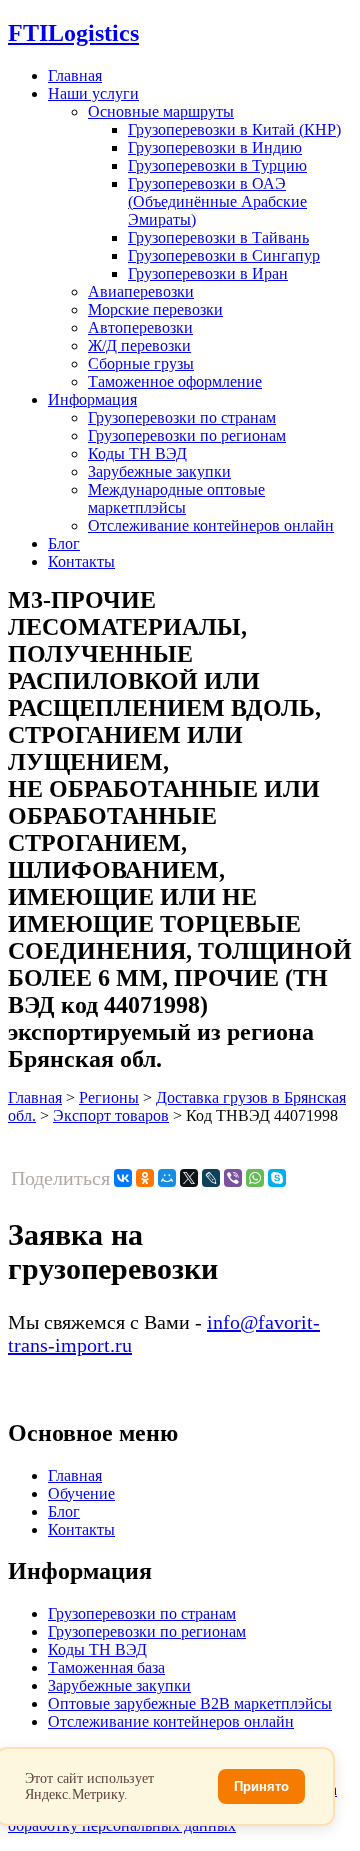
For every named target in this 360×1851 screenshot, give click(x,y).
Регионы (109, 1097)
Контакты (81, 561)
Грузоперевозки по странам (182, 417)
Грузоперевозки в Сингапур (224, 255)
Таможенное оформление (175, 381)
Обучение (81, 1493)
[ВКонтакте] (123, 1178)
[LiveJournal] (211, 1178)
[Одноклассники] (145, 1178)
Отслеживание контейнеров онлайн (211, 525)
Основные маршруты (161, 111)
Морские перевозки (155, 309)
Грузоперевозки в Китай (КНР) (234, 129)
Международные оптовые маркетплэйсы (176, 498)
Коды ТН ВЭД (137, 453)
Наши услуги (93, 93)
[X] (189, 1178)
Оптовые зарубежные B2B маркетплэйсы (190, 1703)
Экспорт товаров (111, 1115)
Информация (92, 399)
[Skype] (277, 1178)
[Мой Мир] (167, 1178)
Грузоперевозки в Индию (215, 147)
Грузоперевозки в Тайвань (218, 237)
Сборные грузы (141, 363)
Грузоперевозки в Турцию (217, 165)
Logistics (73, 33)
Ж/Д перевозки (139, 345)
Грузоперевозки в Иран (208, 273)
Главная (75, 75)
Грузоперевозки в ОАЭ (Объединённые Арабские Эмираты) (217, 201)
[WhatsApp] (255, 1178)
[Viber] (233, 1178)
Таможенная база (106, 1667)
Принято (261, 1786)
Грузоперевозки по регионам (187, 435)
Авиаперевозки (141, 291)
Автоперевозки (140, 327)
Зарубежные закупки (159, 471)
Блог (64, 543)
